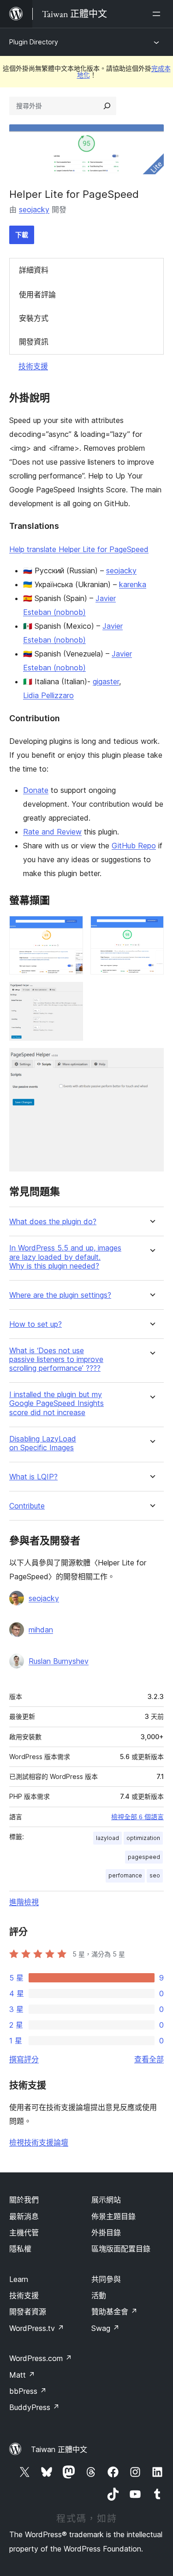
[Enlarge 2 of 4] (151, 928)
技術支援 (33, 366)
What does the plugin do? (53, 1222)
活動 (99, 2295)
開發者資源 (28, 2312)
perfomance (125, 1875)
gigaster (106, 681)
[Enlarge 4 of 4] (151, 1061)
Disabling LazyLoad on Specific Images (43, 1443)
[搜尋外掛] (107, 106)
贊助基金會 (114, 2312)
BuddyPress (34, 2407)
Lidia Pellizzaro (48, 695)
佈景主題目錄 (113, 2216)
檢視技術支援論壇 (39, 2142)
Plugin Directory (34, 42)
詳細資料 (34, 270)
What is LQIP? (33, 1477)
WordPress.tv (37, 2328)
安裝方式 (34, 318)
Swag (105, 2328)
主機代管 (24, 2233)
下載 (22, 235)
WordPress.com (41, 2358)
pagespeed (144, 1857)
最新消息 (24, 2216)
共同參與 (106, 2279)
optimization (143, 1838)
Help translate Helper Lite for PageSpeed (79, 549)
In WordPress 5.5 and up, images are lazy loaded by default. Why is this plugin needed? (65, 1257)
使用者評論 (37, 294)
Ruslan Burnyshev (59, 1661)
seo (155, 1875)
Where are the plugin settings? (60, 1295)
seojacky (34, 209)
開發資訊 (34, 342)
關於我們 (24, 2200)
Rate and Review (52, 832)
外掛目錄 (106, 2233)
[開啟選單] (158, 14)
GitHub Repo (134, 846)
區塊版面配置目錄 (121, 2249)
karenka (133, 584)
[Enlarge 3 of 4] (71, 994)
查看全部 (149, 2059)
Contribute (27, 1506)
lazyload (107, 1838)
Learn (19, 2279)
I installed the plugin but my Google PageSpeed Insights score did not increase (57, 1403)
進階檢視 (24, 1902)
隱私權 (20, 2249)
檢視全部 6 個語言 (137, 1817)
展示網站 (106, 2200)
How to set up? (36, 1324)
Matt (22, 2375)
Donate (36, 790)
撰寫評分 (24, 2059)
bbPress (28, 2391)
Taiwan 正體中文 (59, 2449)
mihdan (41, 1630)
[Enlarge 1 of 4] (71, 928)
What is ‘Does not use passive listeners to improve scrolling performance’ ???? (56, 1359)
